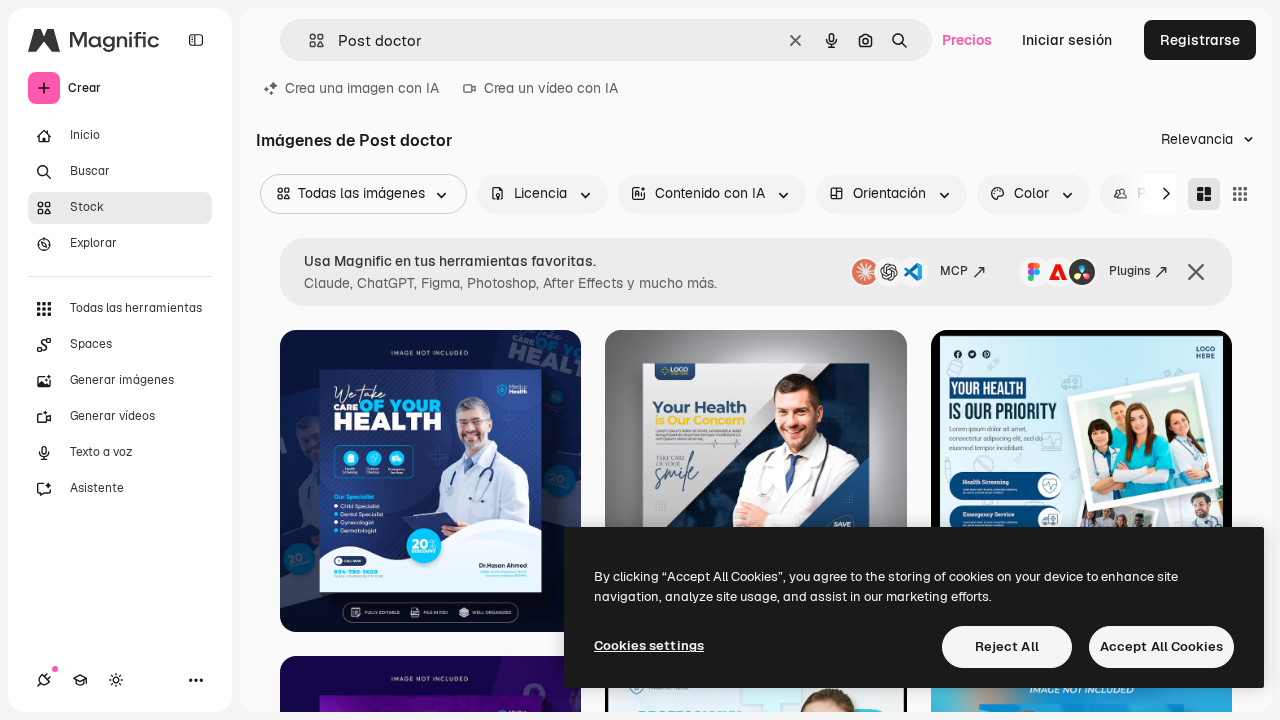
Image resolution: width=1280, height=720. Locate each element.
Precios (967, 40)
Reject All (1007, 646)
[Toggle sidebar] (196, 40)
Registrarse (1200, 40)
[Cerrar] (1196, 272)
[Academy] (80, 680)
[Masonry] (1204, 194)
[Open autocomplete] (308, 40)
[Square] (1240, 194)
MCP (954, 271)
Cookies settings (649, 645)
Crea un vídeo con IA (551, 88)
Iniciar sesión (1067, 40)
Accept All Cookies (1161, 646)
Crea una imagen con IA (362, 88)
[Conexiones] (44, 680)
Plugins (1129, 271)
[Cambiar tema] (116, 680)
